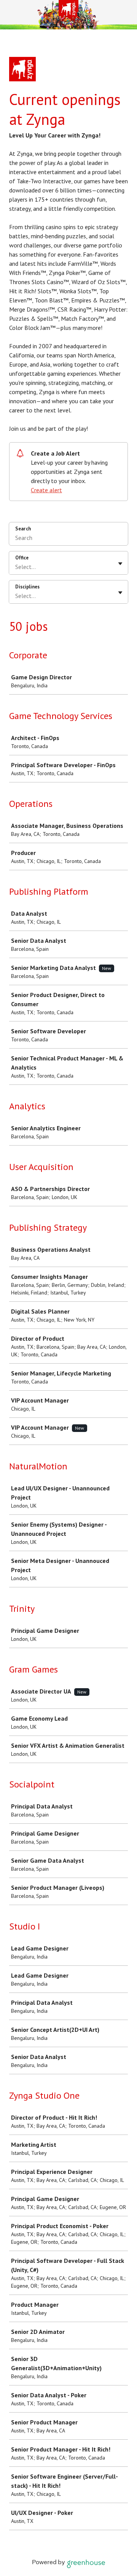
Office (22, 558)
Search (23, 529)
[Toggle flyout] (120, 564)
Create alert (46, 490)
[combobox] (16, 567)
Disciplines (27, 587)
